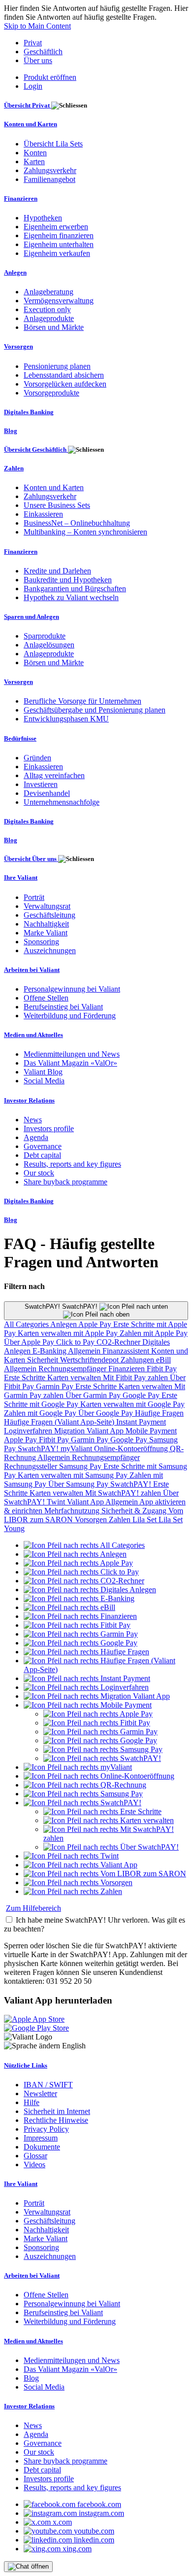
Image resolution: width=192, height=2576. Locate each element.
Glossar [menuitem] (35, 2156)
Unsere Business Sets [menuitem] (57, 505)
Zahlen (121, 1520)
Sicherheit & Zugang (135, 1511)
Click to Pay (76, 1342)
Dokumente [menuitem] (42, 2147)
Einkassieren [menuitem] (43, 514)
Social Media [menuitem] (44, 1081)
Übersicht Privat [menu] (28, 105)
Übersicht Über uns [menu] (31, 859)
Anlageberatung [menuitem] (48, 292)
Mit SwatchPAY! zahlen (124, 1493)
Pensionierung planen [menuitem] (57, 366)
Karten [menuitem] (34, 161)
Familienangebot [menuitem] (49, 179)
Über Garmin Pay (94, 1395)
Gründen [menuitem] (37, 758)
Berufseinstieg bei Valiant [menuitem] (63, 1007)
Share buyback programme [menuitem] (65, 1182)
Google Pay (142, 1395)
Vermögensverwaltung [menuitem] (59, 301)
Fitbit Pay (162, 1369)
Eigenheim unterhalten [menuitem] (59, 244)
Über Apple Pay (30, 1342)
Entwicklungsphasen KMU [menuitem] (66, 719)
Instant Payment (141, 1422)
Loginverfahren (29, 1431)
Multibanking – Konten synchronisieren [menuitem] (85, 532)
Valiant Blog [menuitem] (43, 1072)
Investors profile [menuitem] (49, 1128)
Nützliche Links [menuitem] (26, 2065)
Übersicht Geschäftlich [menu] (36, 449)
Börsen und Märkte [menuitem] (54, 327)
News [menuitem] (33, 1120)
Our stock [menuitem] (39, 1173)
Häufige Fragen (159, 1413)
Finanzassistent (127, 1351)
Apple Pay (96, 1324)
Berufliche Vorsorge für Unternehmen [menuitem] (82, 701)
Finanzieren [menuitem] (21, 198)
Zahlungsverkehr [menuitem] (50, 170)
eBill (163, 1360)
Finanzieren (128, 1369)
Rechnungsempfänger (73, 1369)
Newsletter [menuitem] (40, 2093)
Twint (57, 1502)
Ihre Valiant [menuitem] (21, 877)
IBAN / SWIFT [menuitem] (48, 2085)
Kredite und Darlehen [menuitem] (57, 571)
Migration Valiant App (90, 1431)
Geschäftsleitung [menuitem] (49, 915)
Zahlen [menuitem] (14, 468)
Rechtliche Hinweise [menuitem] (56, 2120)
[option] (84, 1545)
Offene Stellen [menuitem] (46, 998)
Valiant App (86, 1502)
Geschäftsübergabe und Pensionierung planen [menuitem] (95, 710)
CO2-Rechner (119, 1342)
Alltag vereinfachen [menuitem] (54, 775)
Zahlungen (138, 1360)
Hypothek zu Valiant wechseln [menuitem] (71, 597)
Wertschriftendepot (90, 1360)
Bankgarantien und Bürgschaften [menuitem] (75, 589)
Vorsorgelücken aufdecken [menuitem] (65, 384)
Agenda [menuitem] (36, 1137)
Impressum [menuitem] (41, 2138)
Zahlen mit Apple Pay (154, 1333)
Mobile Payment (151, 1431)
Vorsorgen (92, 1520)
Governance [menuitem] (43, 1146)
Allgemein (85, 1351)
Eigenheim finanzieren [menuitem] (59, 235)
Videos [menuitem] (34, 2165)
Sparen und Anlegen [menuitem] (32, 617)
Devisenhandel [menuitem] (47, 793)
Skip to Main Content (37, 26)
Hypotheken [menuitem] (43, 218)
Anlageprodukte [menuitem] (49, 318)
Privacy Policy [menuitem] (46, 2129)
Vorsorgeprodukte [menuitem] (51, 393)
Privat (33, 43)
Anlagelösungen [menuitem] (49, 645)
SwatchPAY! (39, 1449)
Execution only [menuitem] (47, 309)
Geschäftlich (43, 52)
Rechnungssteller (32, 1466)
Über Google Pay (107, 1413)
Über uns (38, 60)
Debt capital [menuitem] (42, 1155)
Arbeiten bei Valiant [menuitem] (32, 970)
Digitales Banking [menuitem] (29, 412)
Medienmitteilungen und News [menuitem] (72, 1054)
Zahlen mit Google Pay (41, 1413)
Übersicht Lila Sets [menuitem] (53, 144)
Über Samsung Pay (79, 1484)
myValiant (77, 1449)
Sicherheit (44, 1360)
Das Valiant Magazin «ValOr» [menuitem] (70, 1063)
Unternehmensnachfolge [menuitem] (62, 802)
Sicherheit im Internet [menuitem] (57, 2111)
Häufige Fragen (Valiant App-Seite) (60, 1422)
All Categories (27, 1324)
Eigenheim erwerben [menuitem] (56, 227)
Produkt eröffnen (50, 77)
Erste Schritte (26, 1377)
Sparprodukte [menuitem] (45, 636)
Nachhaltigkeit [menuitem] (46, 924)
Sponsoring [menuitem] (41, 942)
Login (33, 86)
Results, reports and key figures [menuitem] (72, 1164)
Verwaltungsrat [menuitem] (47, 906)
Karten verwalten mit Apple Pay (69, 1333)
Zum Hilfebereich (33, 1908)
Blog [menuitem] (11, 431)
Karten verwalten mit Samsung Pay (74, 1475)
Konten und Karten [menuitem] (31, 124)
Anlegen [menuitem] (15, 272)
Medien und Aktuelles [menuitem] (33, 1035)
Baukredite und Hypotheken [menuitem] (68, 580)
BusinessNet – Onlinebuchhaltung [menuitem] (77, 523)
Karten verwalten (75, 1377)
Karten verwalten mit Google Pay (132, 1404)
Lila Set (145, 1520)
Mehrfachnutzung (73, 1511)
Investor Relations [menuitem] (29, 1100)
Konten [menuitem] (35, 153)
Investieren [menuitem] (41, 784)
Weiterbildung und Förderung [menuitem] (70, 1016)
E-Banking (50, 1351)
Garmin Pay (56, 1386)
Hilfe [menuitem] (32, 2102)
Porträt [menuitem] (34, 897)
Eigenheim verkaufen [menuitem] (57, 253)
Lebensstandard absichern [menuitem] (64, 375)
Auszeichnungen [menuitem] (50, 950)
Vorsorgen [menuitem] (18, 346)
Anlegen (64, 1324)
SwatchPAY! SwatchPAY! (62, 1306)
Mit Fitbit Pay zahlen (136, 1377)
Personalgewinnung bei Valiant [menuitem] (72, 989)
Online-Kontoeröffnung (132, 1449)
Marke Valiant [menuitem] (46, 933)
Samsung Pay (81, 1466)
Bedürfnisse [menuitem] (20, 738)
